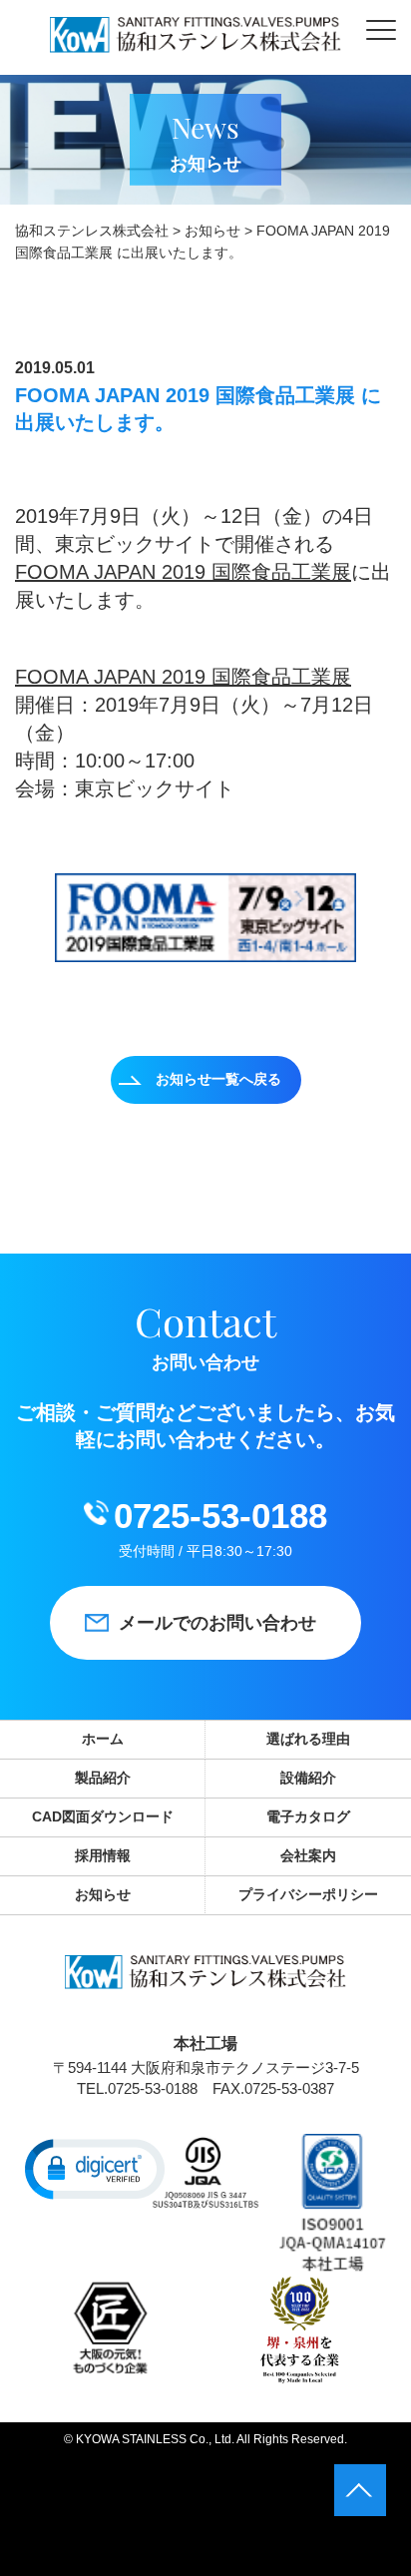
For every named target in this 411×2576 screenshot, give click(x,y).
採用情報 (103, 1855)
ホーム (103, 1739)
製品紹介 (103, 1778)
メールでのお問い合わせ (217, 1623)
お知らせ (103, 1894)
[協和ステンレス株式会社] (196, 37)
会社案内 (308, 1855)
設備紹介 (308, 1778)
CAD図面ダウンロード (103, 1816)
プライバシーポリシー (308, 1894)
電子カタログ (308, 1816)
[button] (95, 2168)
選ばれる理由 (308, 1739)
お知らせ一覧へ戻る (218, 1079)
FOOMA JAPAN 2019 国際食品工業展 (183, 572)
